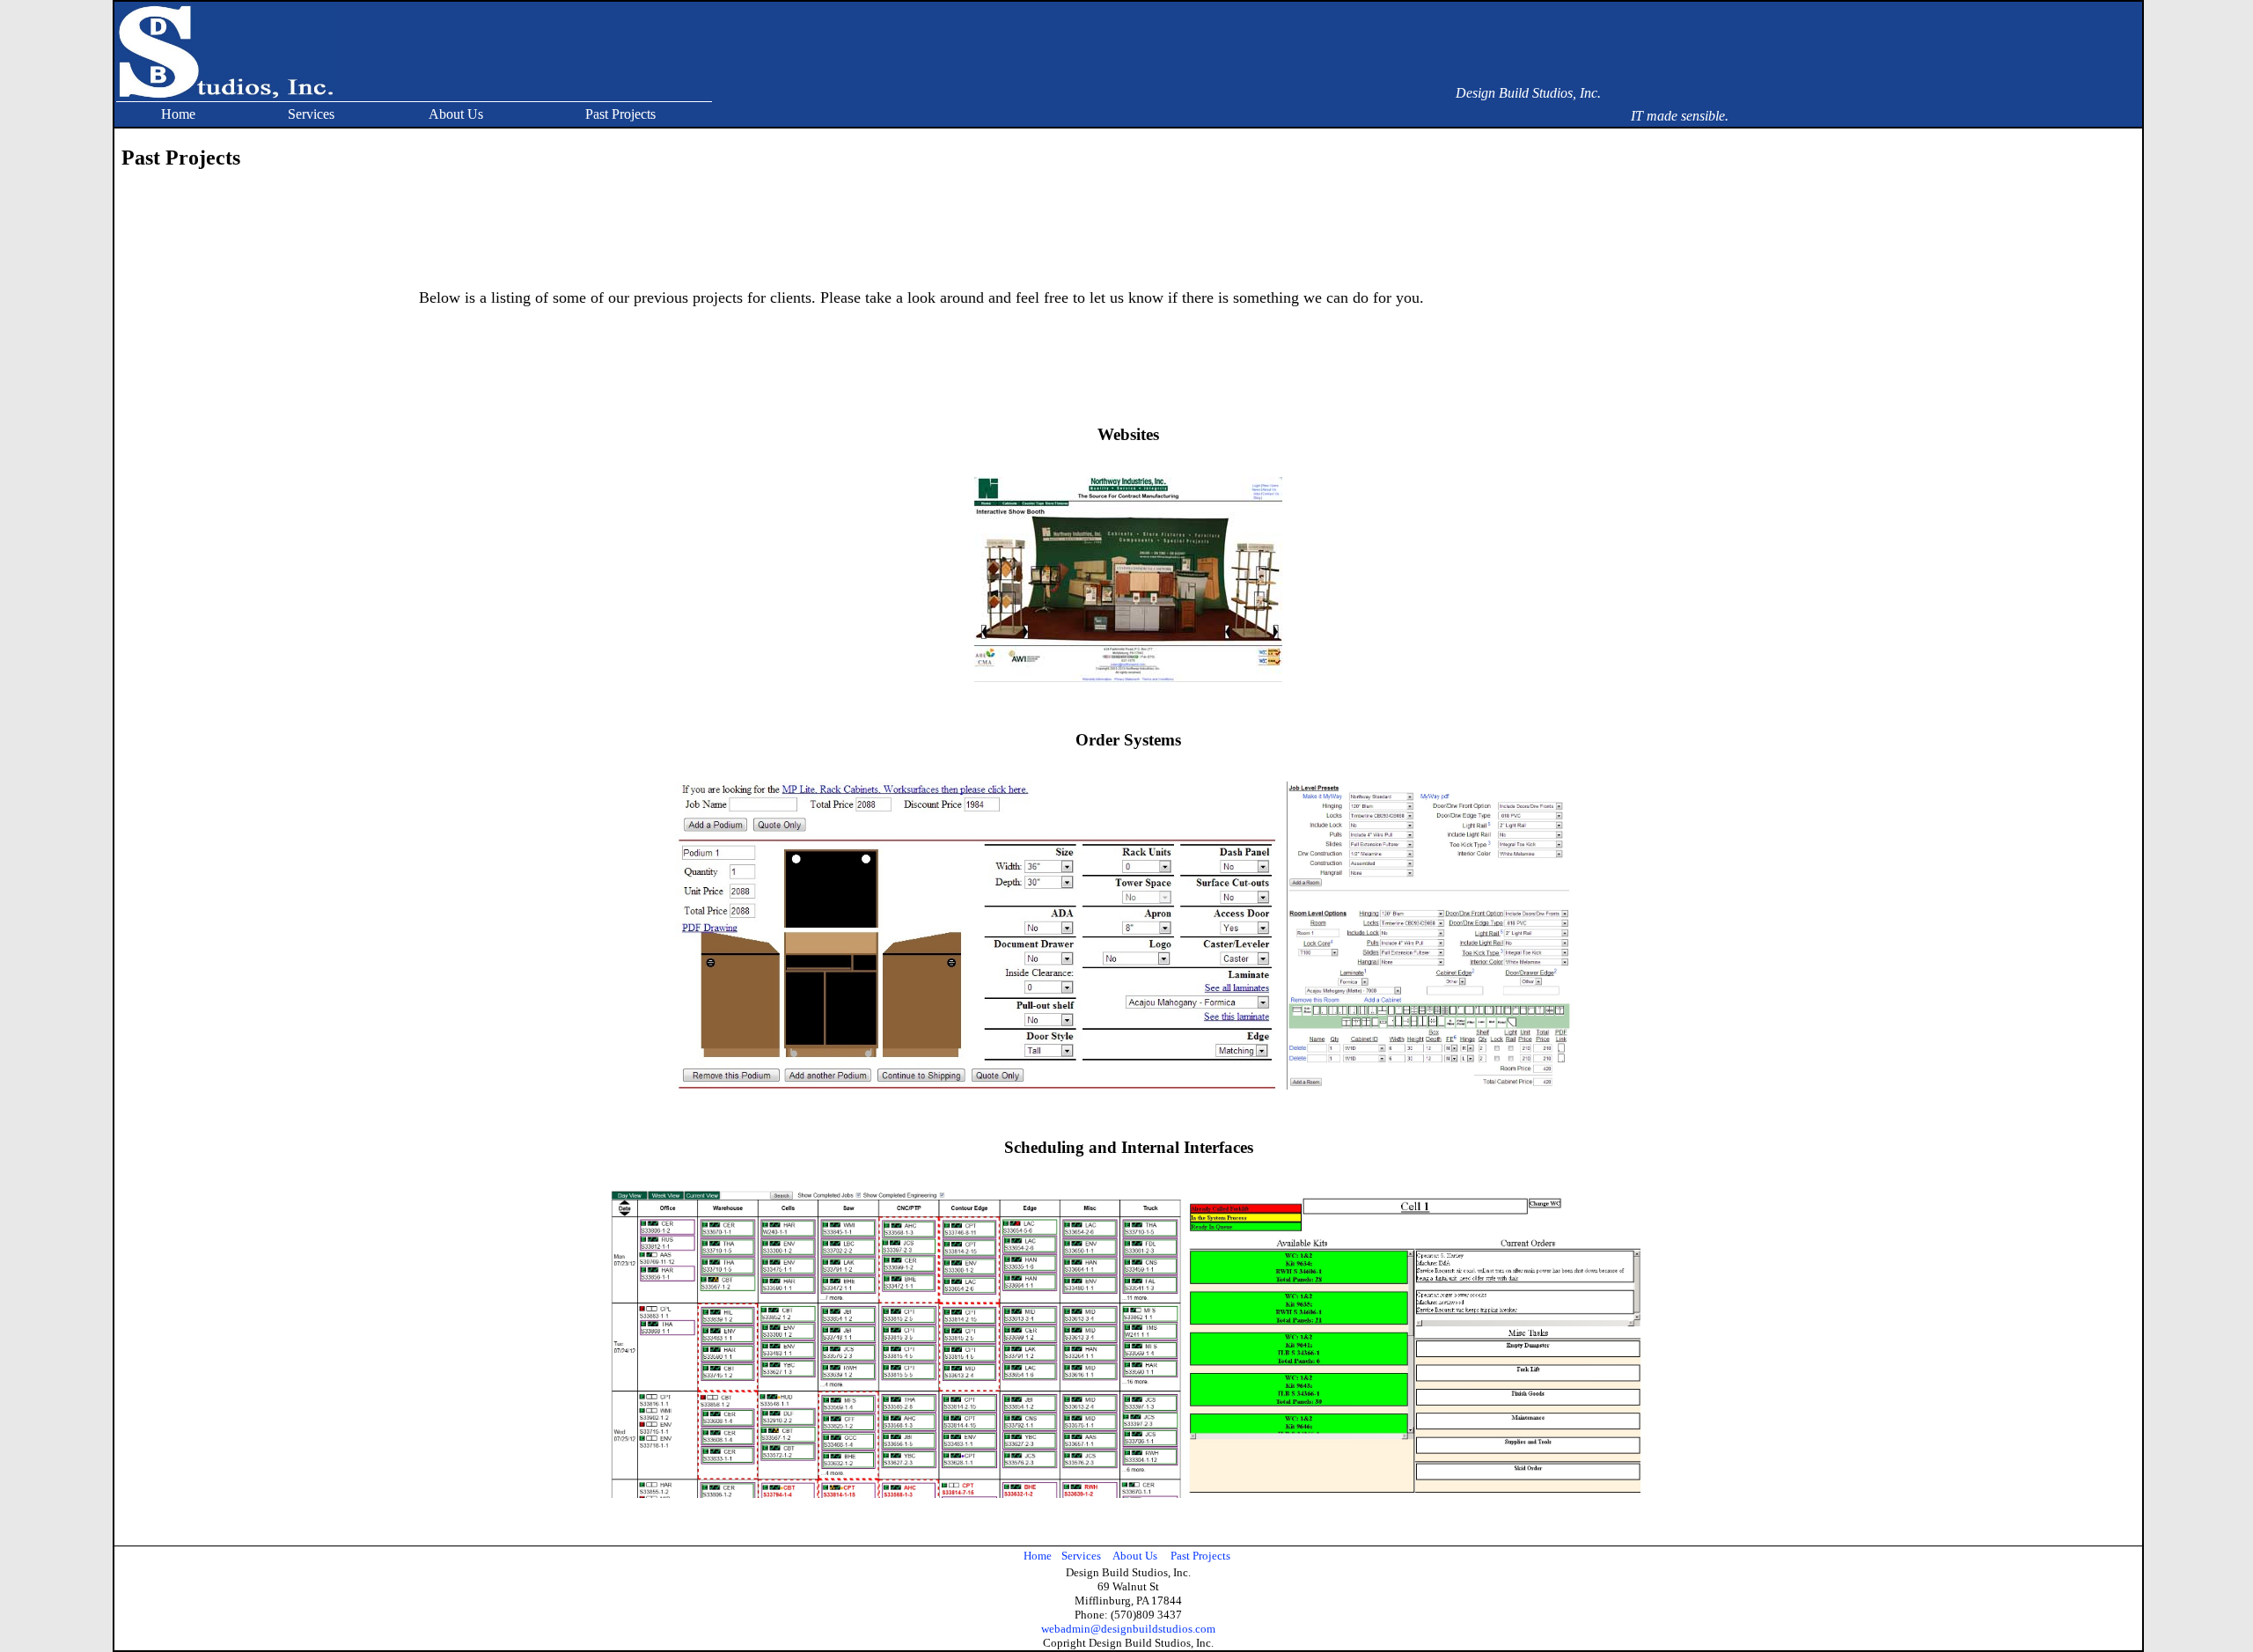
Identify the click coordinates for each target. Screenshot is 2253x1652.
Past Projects (620, 114)
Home (178, 114)
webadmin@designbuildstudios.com (1128, 1629)
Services (311, 114)
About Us (456, 114)
